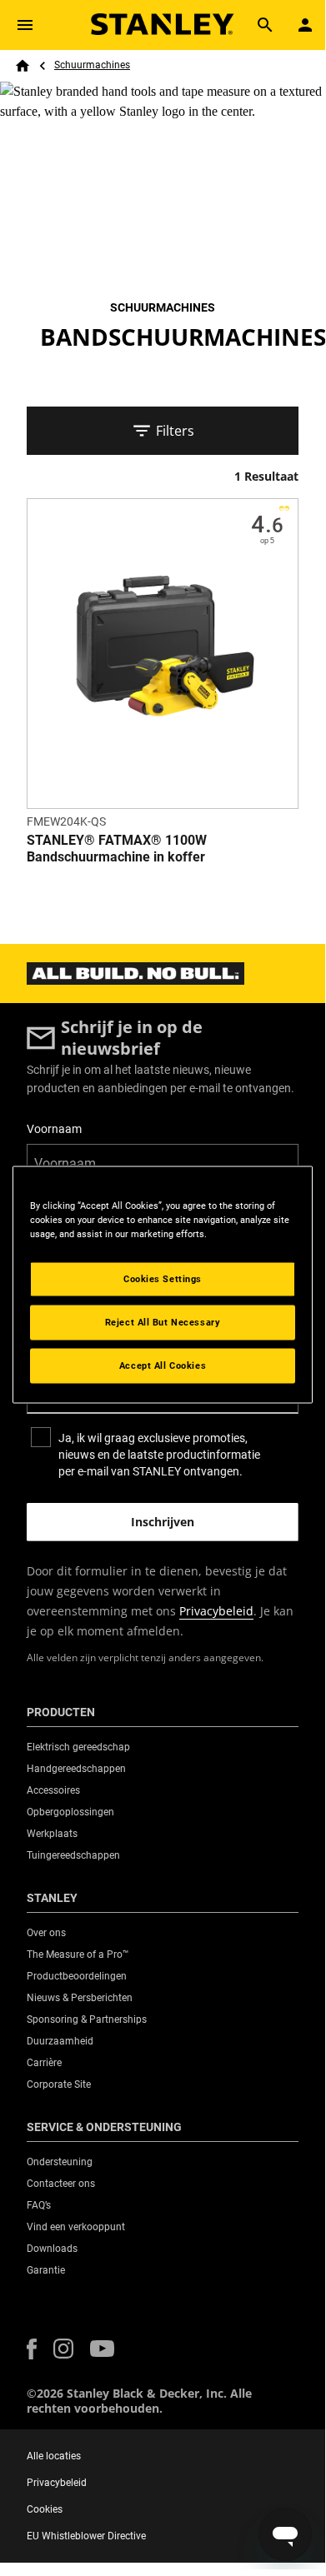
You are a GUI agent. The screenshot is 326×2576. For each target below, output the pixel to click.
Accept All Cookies (163, 1365)
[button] (32, 2349)
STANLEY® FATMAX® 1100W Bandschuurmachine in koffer (117, 849)
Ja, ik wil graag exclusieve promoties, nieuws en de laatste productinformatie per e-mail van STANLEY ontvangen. (159, 1455)
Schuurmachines (92, 65)
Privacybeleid (216, 1611)
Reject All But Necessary (163, 1322)
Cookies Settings (163, 1279)
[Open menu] (25, 25)
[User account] (305, 25)
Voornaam (54, 1129)
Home (23, 66)
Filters (175, 431)
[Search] (265, 25)
